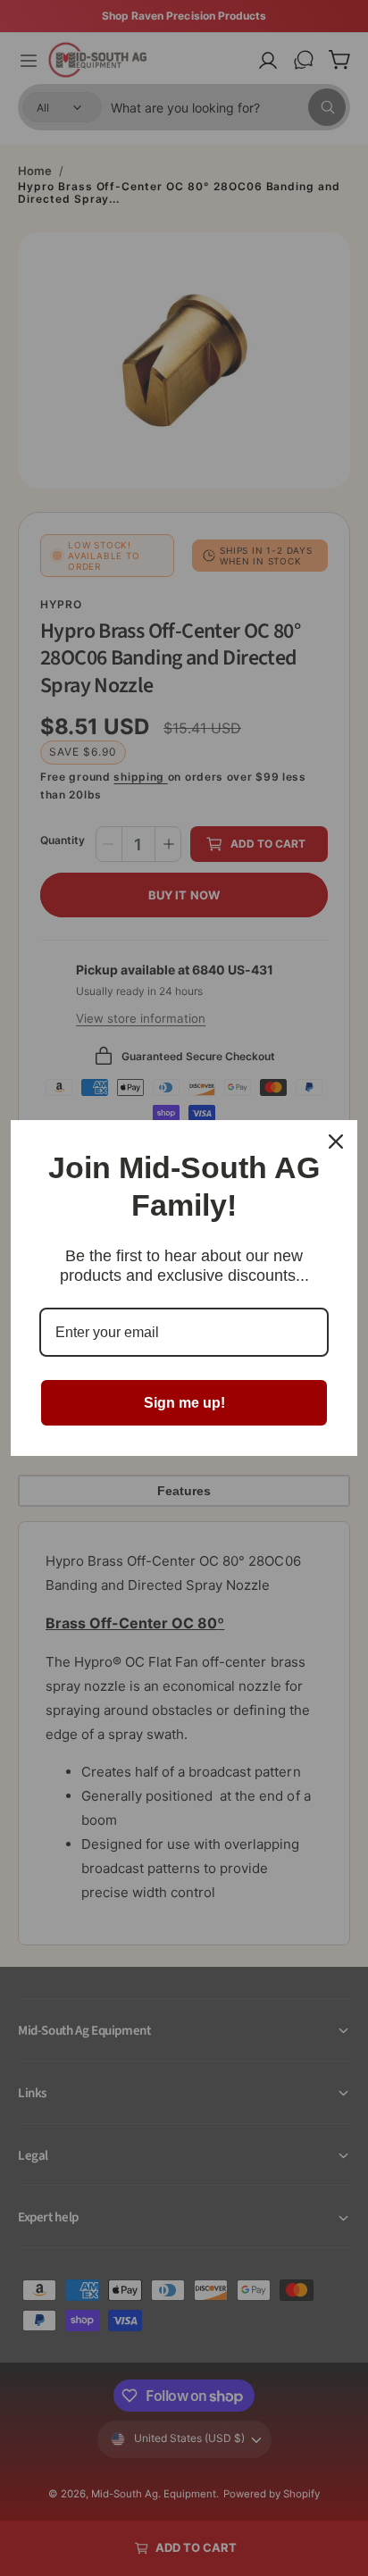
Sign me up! (184, 1403)
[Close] (336, 1142)
